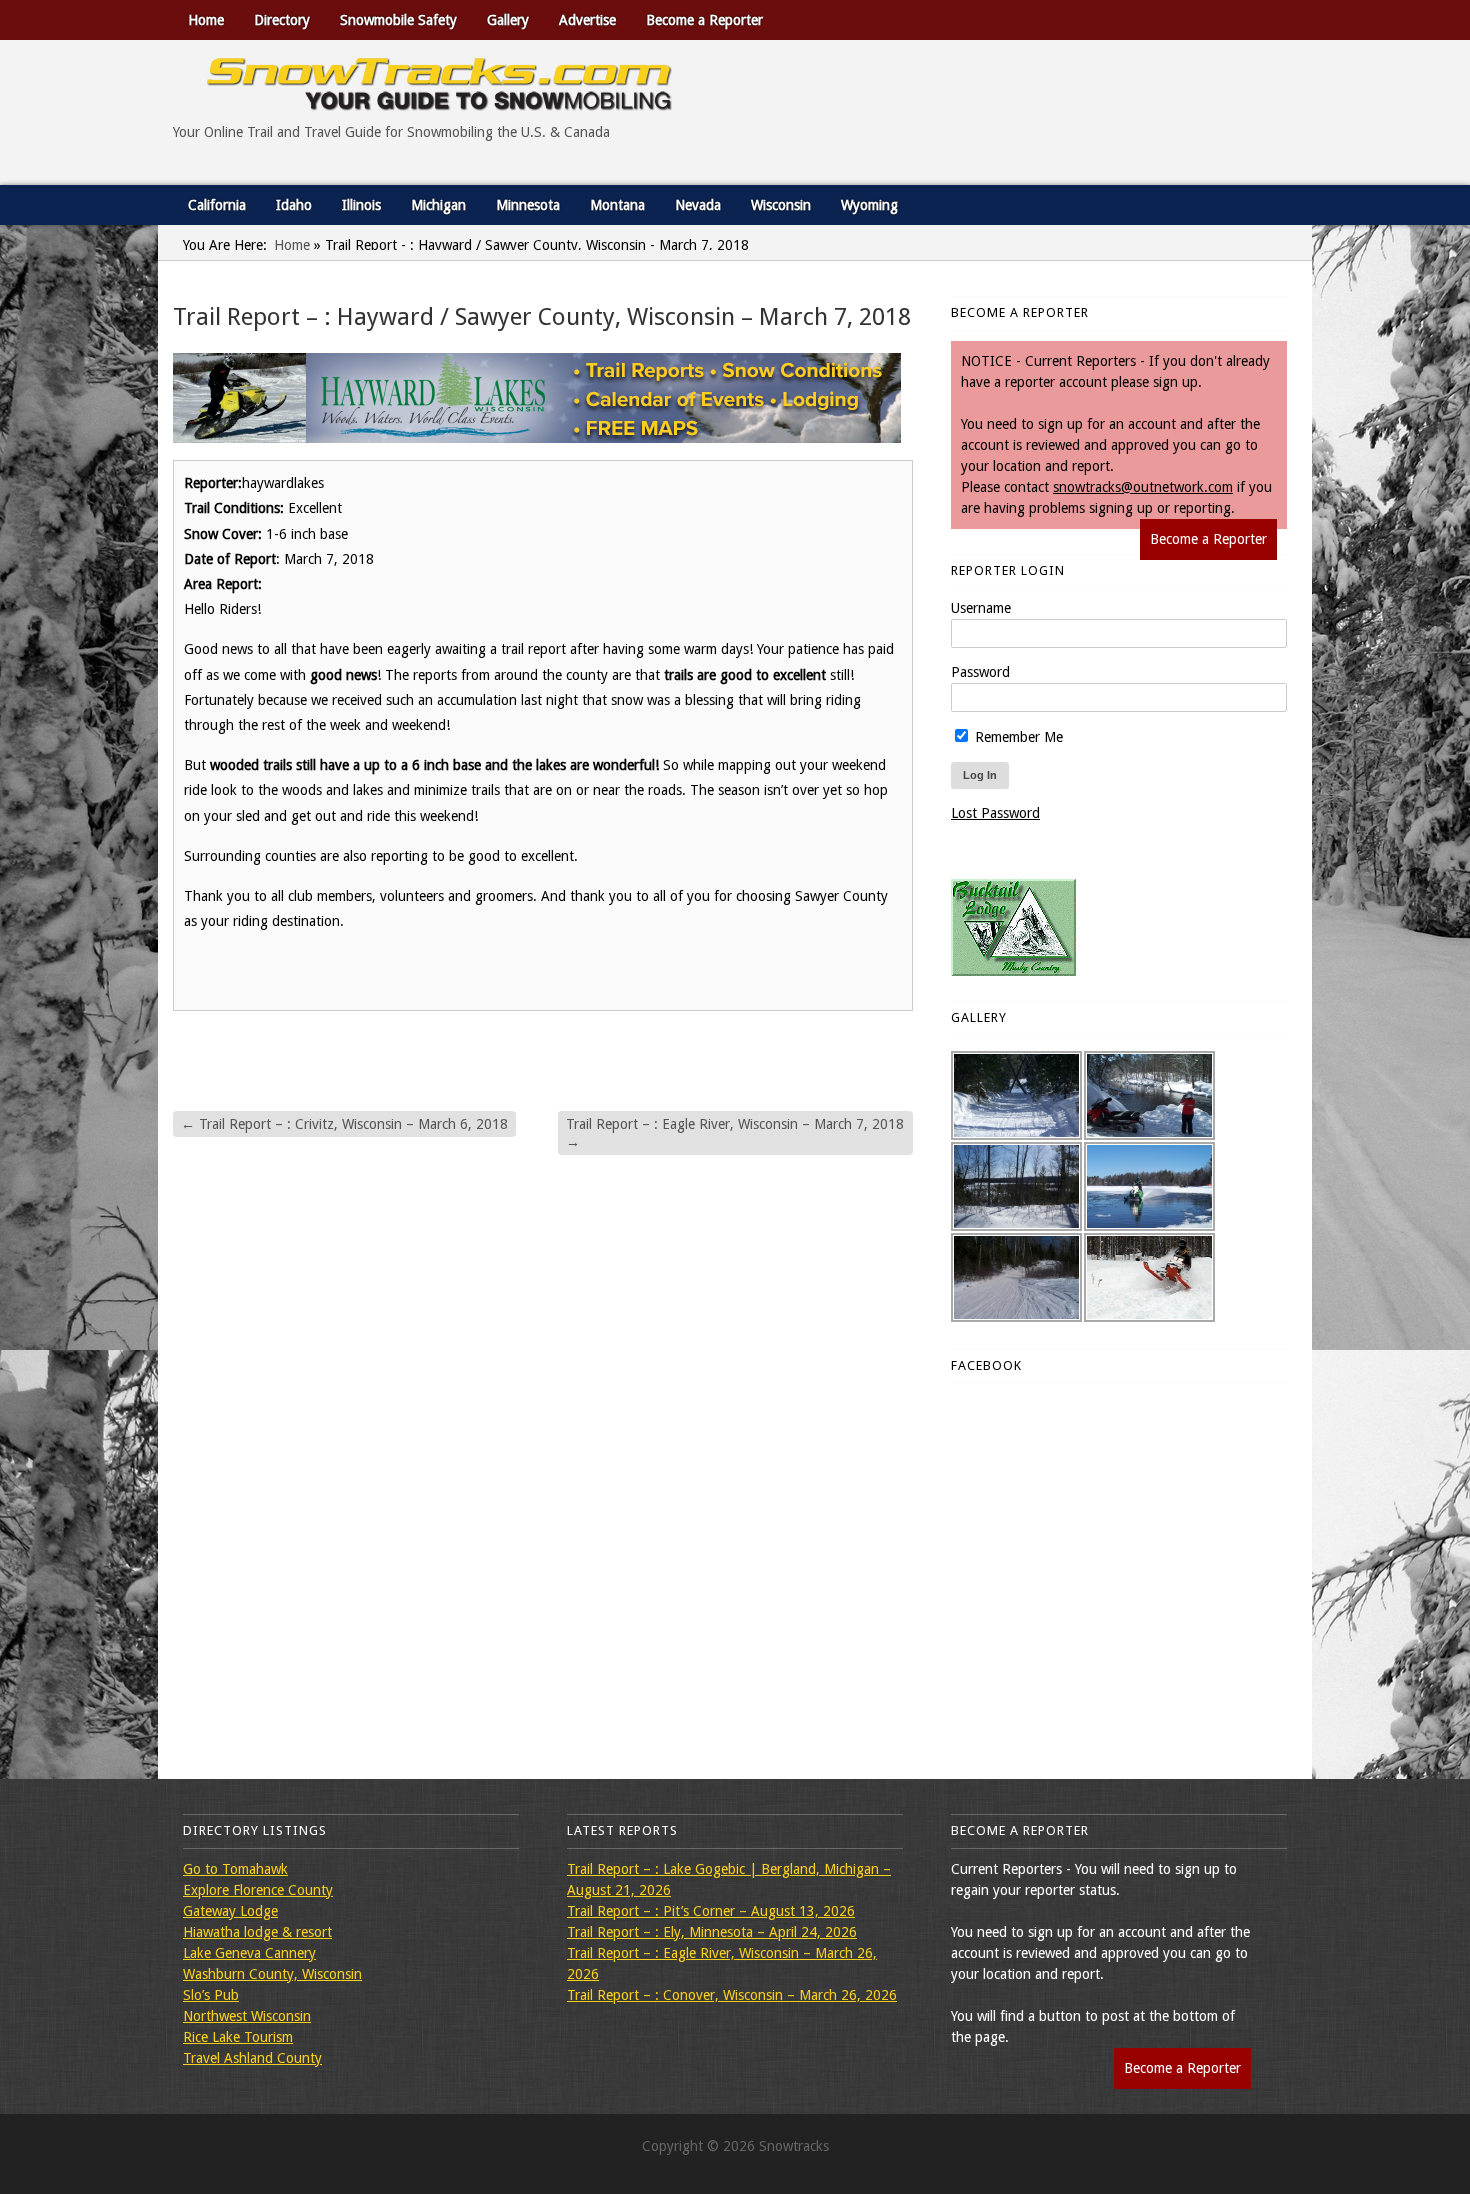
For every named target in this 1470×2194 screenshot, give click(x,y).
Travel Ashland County (252, 2058)
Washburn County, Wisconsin (272, 1974)
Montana (617, 205)
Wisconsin (781, 205)
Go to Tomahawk (235, 1869)
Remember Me (1017, 737)
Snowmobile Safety (398, 20)
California (217, 205)
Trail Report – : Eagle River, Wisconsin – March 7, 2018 (735, 1133)
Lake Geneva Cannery (249, 1953)
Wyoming (869, 205)
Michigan (438, 205)
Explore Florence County (258, 1890)
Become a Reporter (704, 20)
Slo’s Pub (211, 1995)
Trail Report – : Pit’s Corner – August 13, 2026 (711, 1911)
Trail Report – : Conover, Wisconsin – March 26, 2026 (732, 1995)
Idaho (294, 205)
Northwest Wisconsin (247, 2016)
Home (206, 20)
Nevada (698, 205)
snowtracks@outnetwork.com (1143, 487)
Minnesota (528, 205)
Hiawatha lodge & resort (257, 1932)
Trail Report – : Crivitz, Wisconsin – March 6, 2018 (344, 1124)
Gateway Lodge (230, 1911)
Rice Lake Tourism (238, 2037)
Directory (282, 20)
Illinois (361, 205)
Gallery (508, 20)
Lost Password (995, 813)
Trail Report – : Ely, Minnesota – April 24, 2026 (712, 1932)
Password (980, 672)
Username (981, 608)
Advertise (587, 20)
